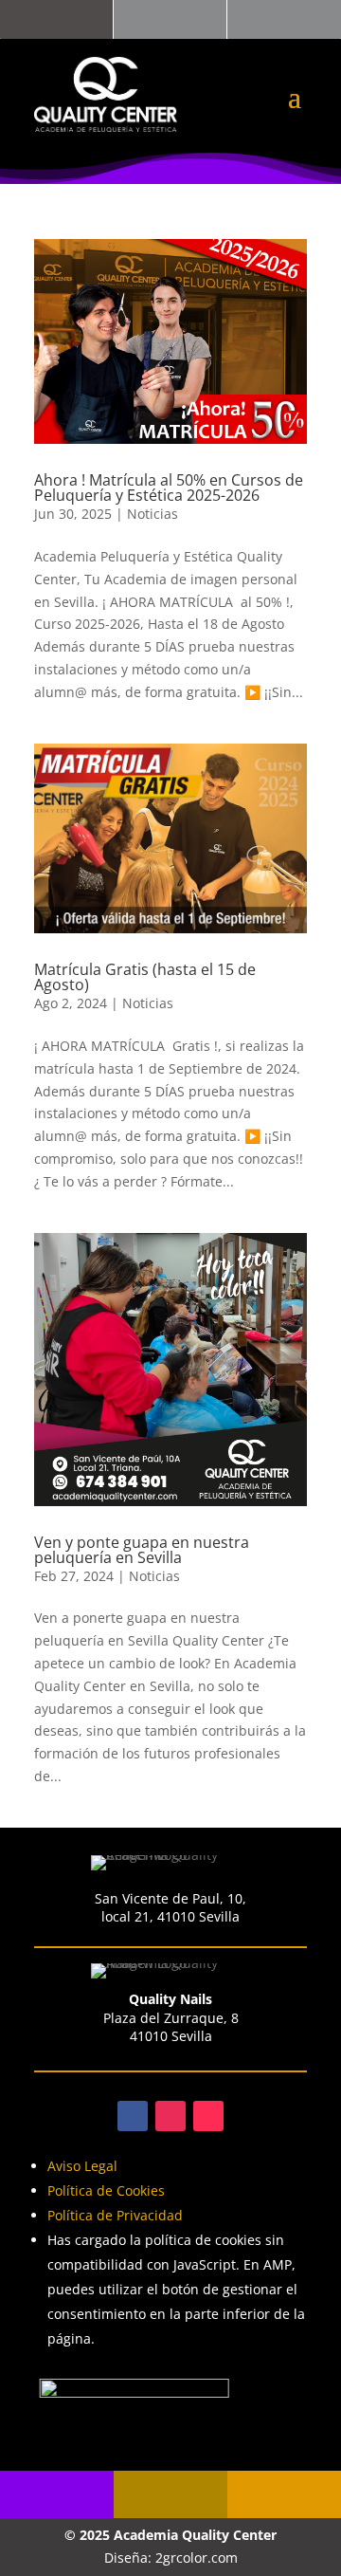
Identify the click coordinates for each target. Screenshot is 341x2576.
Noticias (153, 514)
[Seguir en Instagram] (170, 2116)
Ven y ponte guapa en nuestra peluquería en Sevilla (142, 1550)
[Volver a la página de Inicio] (106, 94)
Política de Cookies (106, 2190)
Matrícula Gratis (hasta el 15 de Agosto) (145, 977)
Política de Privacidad (115, 2215)
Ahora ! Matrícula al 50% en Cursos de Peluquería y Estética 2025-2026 (169, 488)
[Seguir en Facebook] (133, 2116)
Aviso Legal (82, 2166)
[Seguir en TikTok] (208, 2116)
